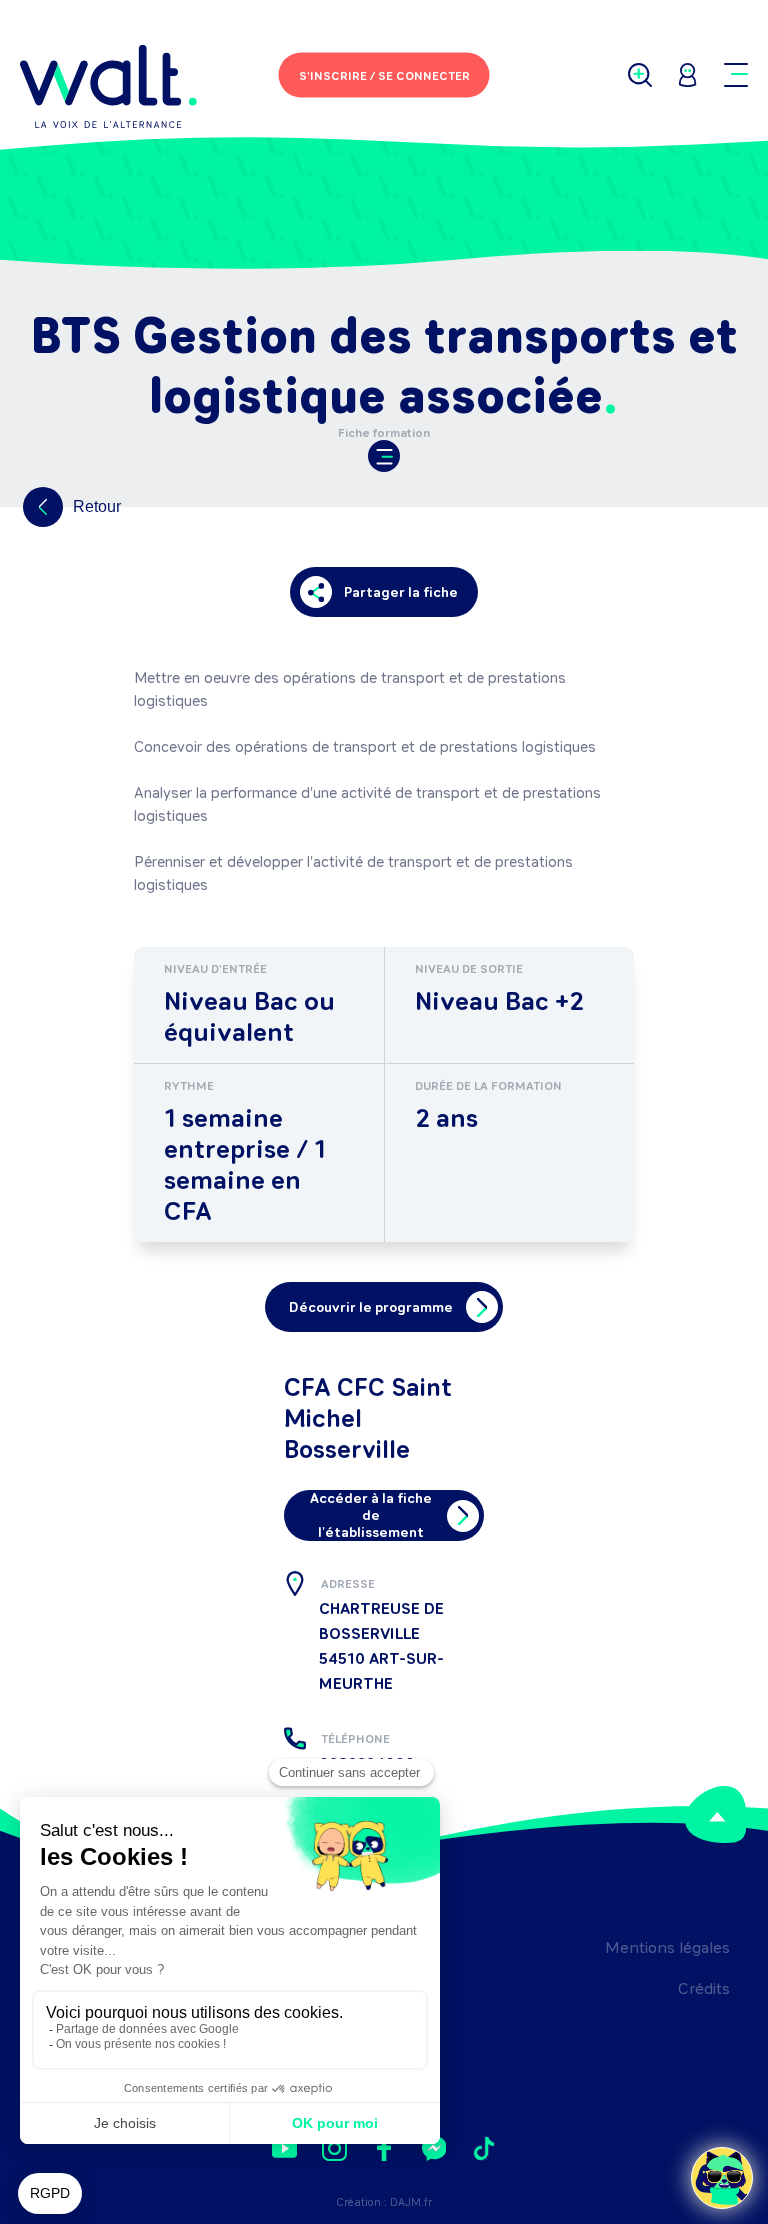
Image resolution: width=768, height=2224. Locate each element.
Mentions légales (667, 1947)
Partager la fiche (401, 592)
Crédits (704, 1988)
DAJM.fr (411, 2202)
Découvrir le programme (371, 1307)
